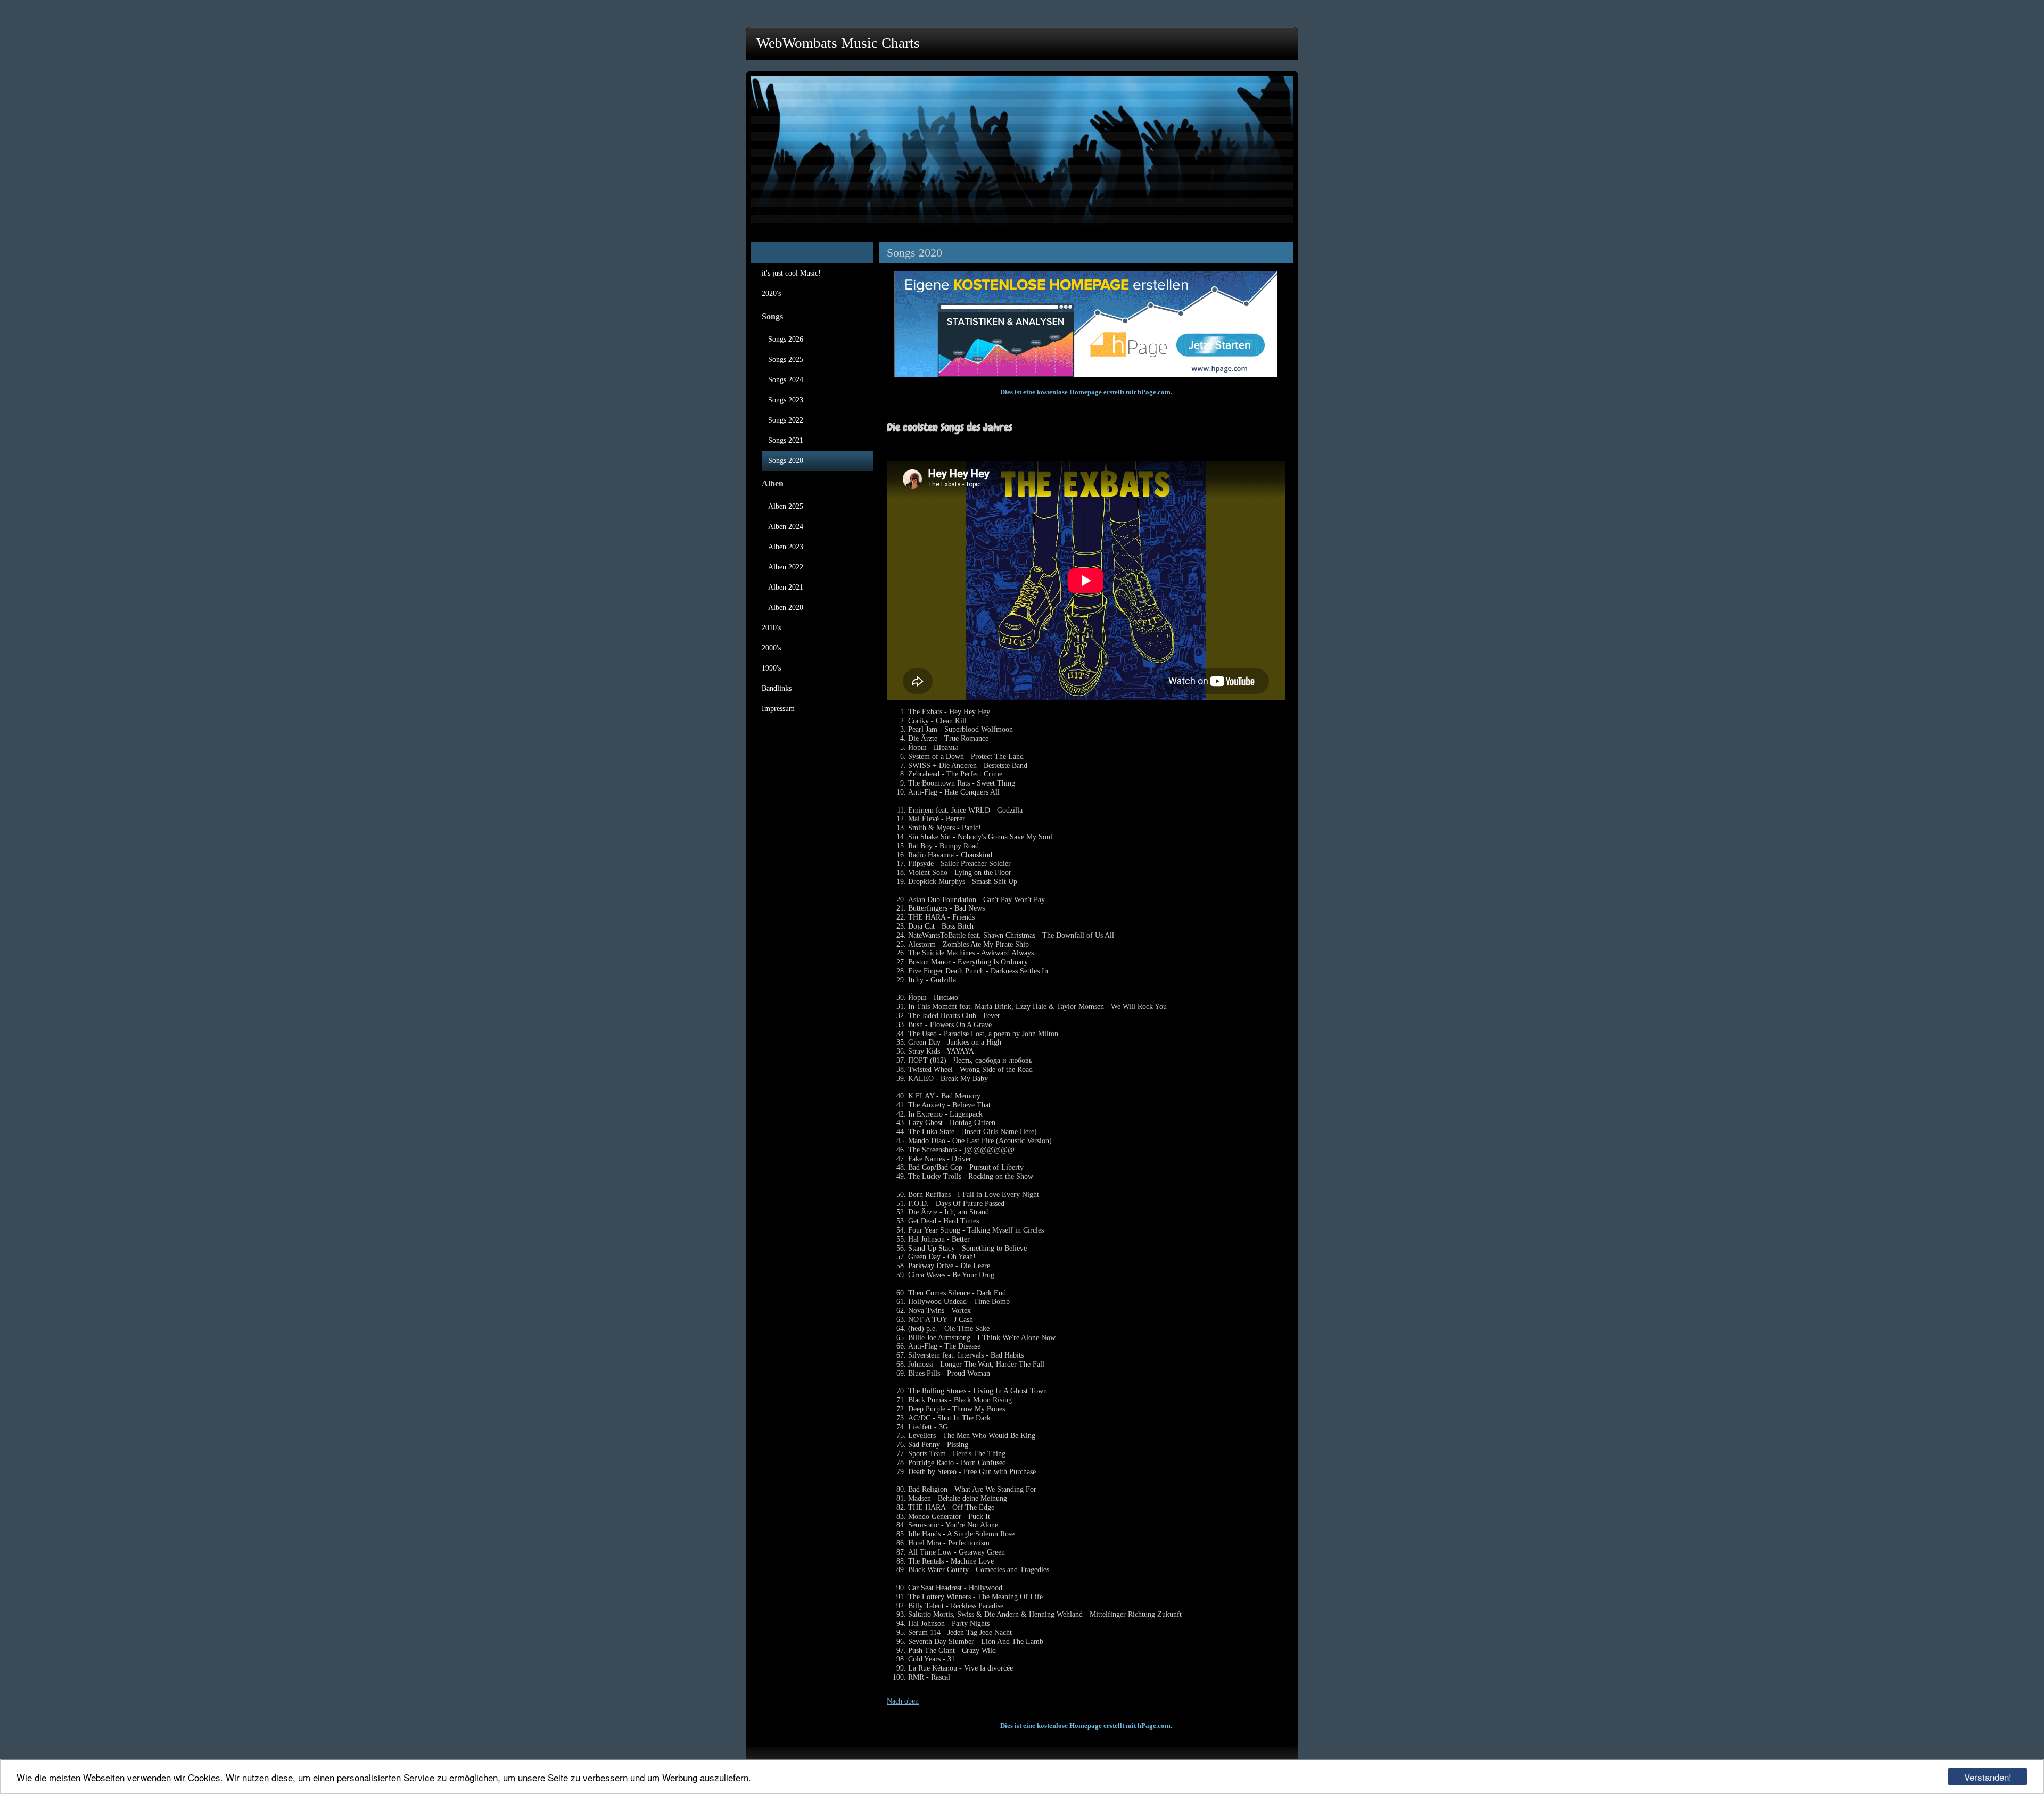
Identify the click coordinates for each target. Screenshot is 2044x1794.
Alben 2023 (786, 547)
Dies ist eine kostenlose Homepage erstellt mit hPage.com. (1086, 392)
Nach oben (903, 1701)
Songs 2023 (786, 400)
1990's (771, 668)
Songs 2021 (786, 440)
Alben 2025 (786, 506)
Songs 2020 (786, 461)
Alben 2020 (786, 607)
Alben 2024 (786, 527)
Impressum (778, 709)
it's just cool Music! (791, 273)
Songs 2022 (786, 420)
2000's (771, 648)
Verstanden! (1988, 1777)
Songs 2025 (786, 359)
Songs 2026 (786, 339)
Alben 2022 (786, 567)
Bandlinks (777, 688)
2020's (771, 294)
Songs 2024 (786, 380)
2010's (771, 628)
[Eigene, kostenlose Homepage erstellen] (1086, 375)
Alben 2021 (786, 587)
